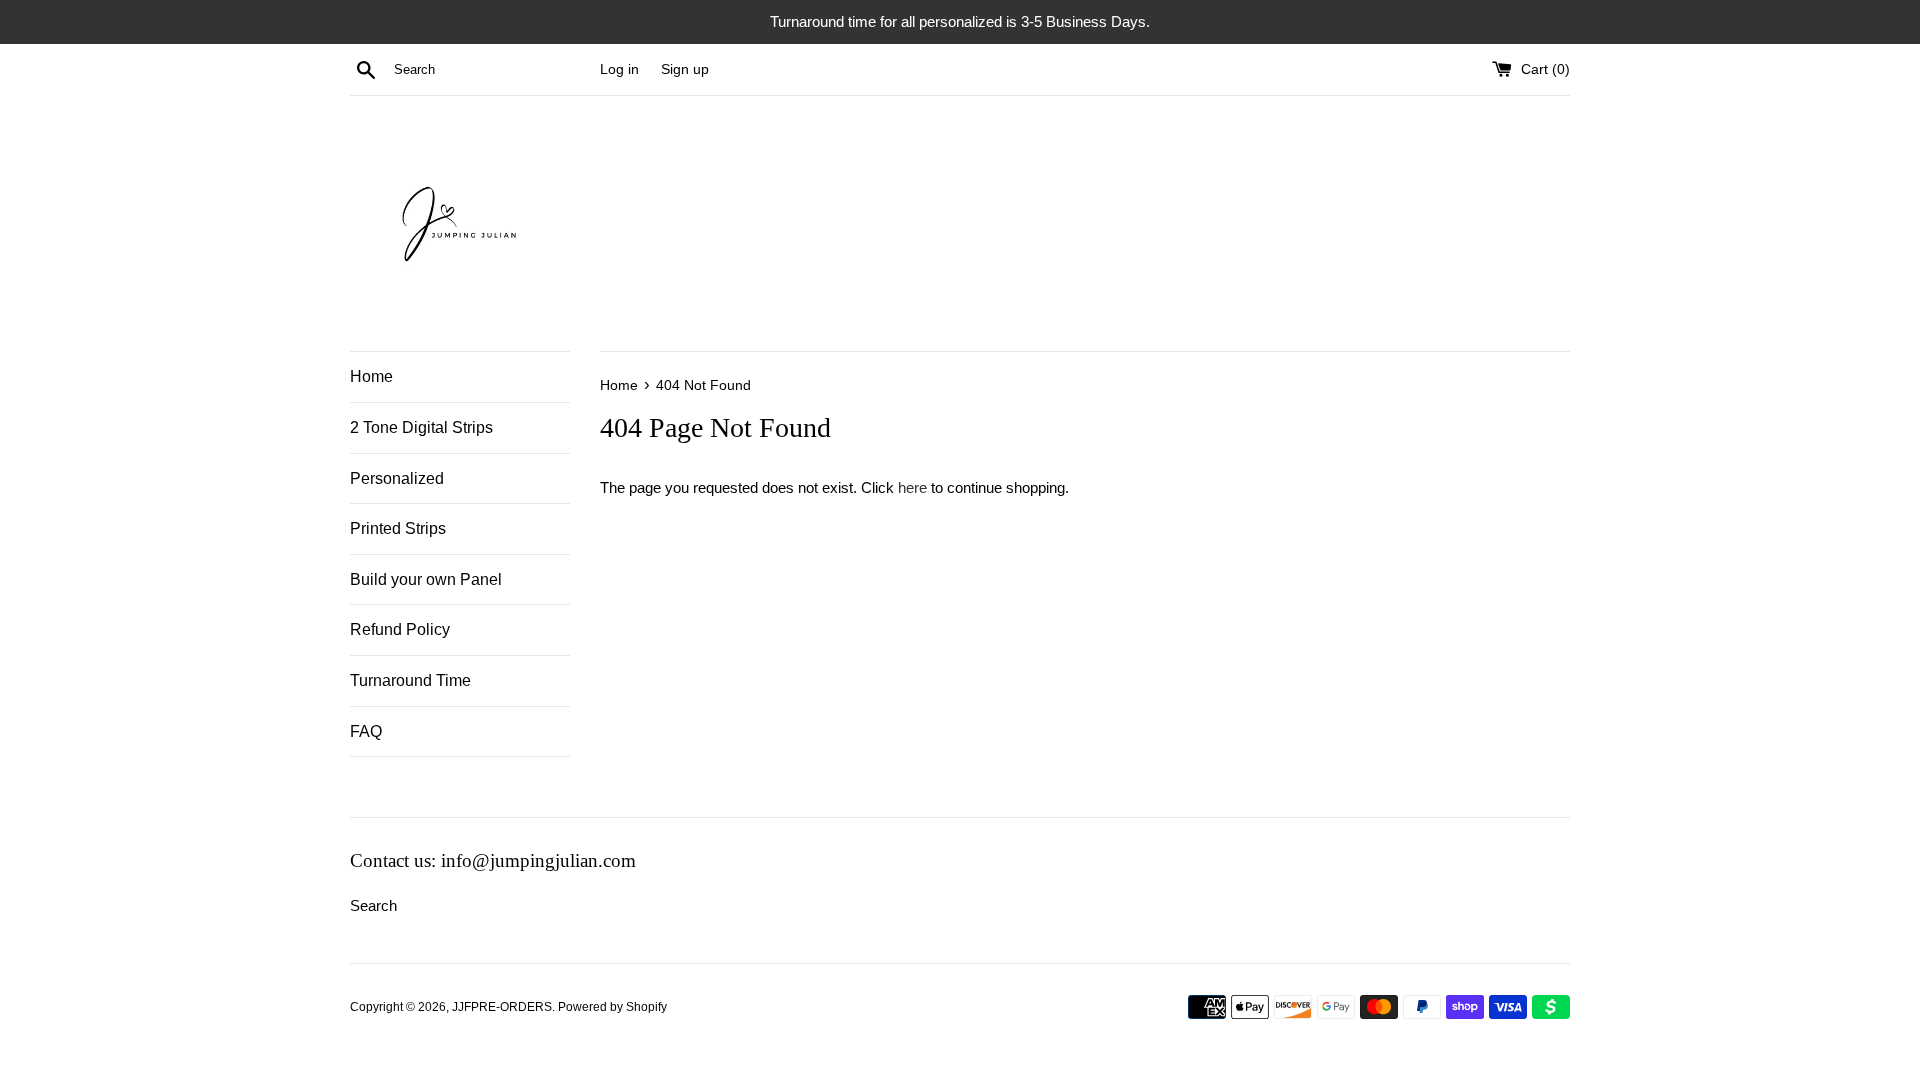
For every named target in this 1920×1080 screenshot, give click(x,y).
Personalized (397, 478)
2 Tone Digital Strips (421, 427)
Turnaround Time (410, 680)
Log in (619, 69)
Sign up (685, 69)
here (912, 487)
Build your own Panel (426, 579)
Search (373, 905)
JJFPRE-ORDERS (502, 1007)
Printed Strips (398, 528)
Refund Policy (400, 629)
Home (371, 376)
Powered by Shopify (612, 1007)
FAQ (366, 731)
